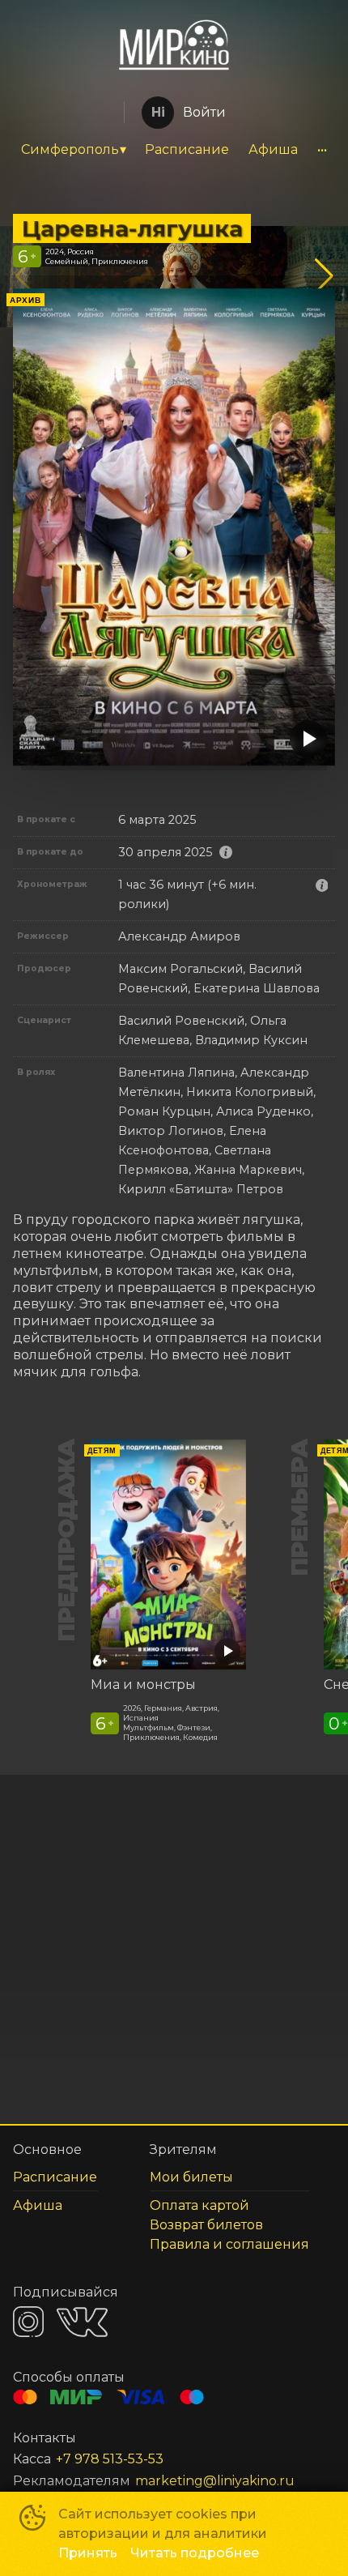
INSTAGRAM (28, 2322)
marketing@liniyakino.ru (215, 2481)
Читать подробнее (195, 2553)
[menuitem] (73, 150)
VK (82, 2322)
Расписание (187, 149)
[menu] (174, 150)
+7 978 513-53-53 (110, 2459)
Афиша (273, 149)
